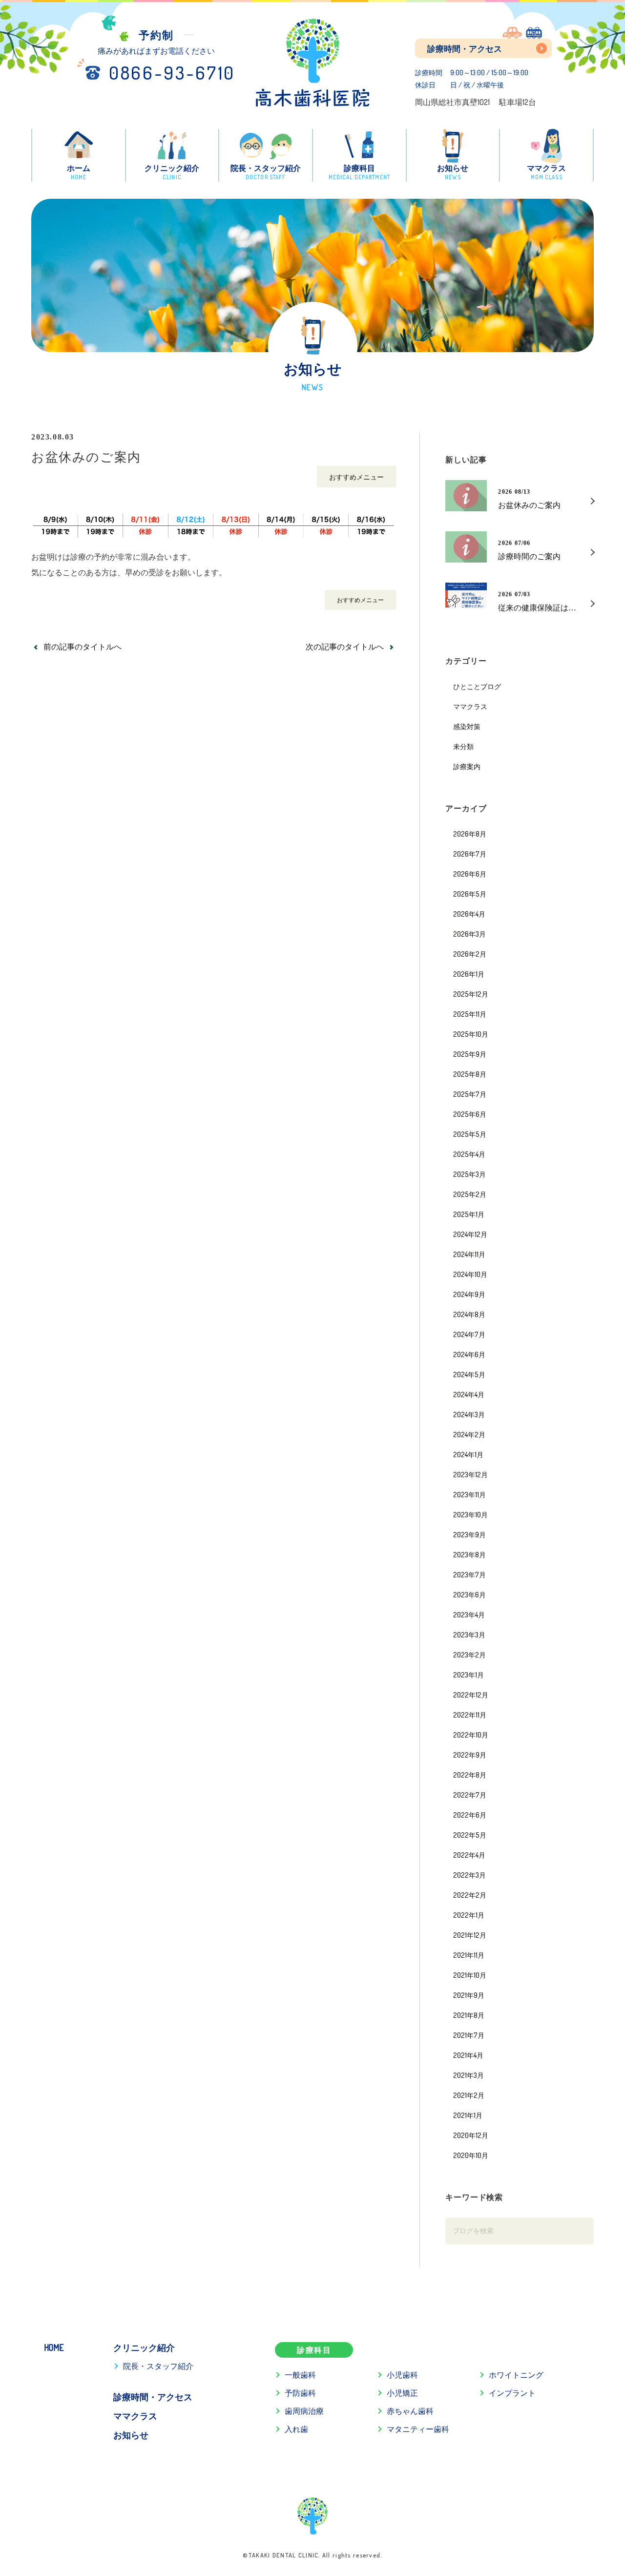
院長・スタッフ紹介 (158, 2366)
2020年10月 (471, 2155)
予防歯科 (300, 2393)
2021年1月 (468, 2115)
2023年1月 (469, 1675)
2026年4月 (469, 914)
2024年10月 (470, 1274)
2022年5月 (470, 1835)
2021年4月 (468, 2055)
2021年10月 (470, 1975)
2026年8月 (470, 834)
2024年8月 (469, 1314)
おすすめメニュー (356, 477)
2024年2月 (469, 1434)
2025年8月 (470, 1074)
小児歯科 (402, 2375)
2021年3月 (469, 2075)
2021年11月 (469, 1955)
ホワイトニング (516, 2375)
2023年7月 (469, 1574)
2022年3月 (469, 1875)
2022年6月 (470, 1815)
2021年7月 (469, 2035)
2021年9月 (469, 1995)
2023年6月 (469, 1594)
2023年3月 (469, 1634)
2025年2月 (470, 1194)
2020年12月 (471, 2135)
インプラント (512, 2393)
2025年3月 (469, 1174)
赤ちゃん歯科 (410, 2411)
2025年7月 (470, 1094)
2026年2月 (470, 954)
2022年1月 (469, 1915)
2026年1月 (469, 974)
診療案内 (467, 766)
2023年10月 (470, 1514)
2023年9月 (469, 1534)
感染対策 (467, 726)
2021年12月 (470, 1935)
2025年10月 (471, 1034)
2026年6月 (470, 874)
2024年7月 (469, 1334)
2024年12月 (470, 1234)
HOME (54, 2347)
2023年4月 (469, 1614)
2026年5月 (470, 894)
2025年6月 (470, 1114)
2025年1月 (469, 1214)
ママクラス (470, 706)
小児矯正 (402, 2393)
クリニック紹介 (144, 2347)
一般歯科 (300, 2375)
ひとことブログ (477, 686)
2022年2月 (470, 1895)
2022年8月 (470, 1775)
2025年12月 (471, 994)
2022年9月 (470, 1755)
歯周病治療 (304, 2411)
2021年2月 (469, 2095)
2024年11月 (469, 1254)
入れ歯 (296, 2429)
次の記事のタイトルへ (345, 647)
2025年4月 (469, 1154)
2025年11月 (470, 1014)
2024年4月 (469, 1394)
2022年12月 (471, 1695)
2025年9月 (470, 1054)
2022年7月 (470, 1795)
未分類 (463, 746)
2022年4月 (469, 1855)
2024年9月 (469, 1294)
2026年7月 (470, 854)
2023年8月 (469, 1554)
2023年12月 (470, 1474)
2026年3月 (469, 934)
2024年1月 (468, 1454)
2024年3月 (469, 1414)
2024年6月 (469, 1354)
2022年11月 (470, 1715)
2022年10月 (471, 1735)
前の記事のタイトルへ (83, 647)
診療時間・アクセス (465, 49)
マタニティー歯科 (418, 2429)
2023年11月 (469, 1494)
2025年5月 (470, 1134)
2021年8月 (469, 2015)
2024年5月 (469, 1374)
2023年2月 (469, 1655)
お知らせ (131, 2435)
